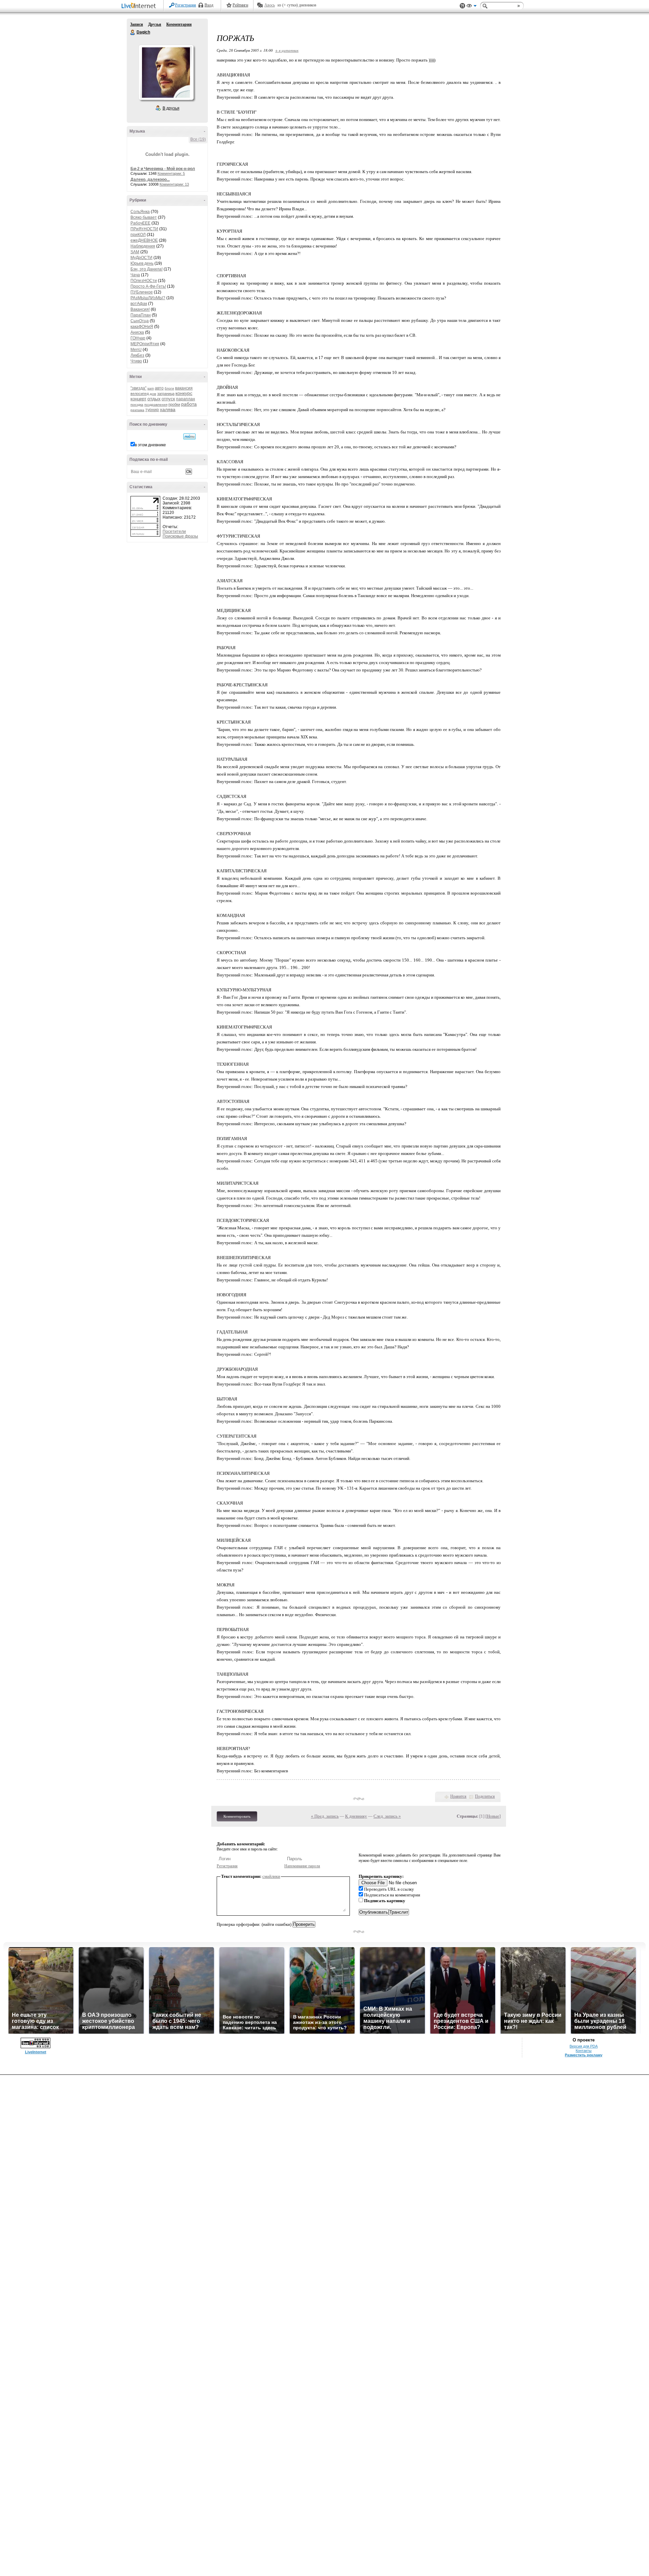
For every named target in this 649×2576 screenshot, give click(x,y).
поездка (137, 405)
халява (168, 409)
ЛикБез (137, 355)
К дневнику (356, 1816)
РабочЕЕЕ (140, 223)
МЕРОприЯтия (145, 344)
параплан (186, 399)
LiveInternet (140, 6)
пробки (174, 404)
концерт (138, 399)
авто (159, 388)
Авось (270, 5)
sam (151, 388)
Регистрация (186, 5)
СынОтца (140, 321)
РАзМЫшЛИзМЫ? (148, 298)
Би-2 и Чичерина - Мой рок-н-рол (163, 169)
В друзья (171, 108)
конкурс (184, 393)
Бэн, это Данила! (147, 269)
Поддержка (462, 6)
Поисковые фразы (180, 536)
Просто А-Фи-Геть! (148, 286)
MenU (136, 350)
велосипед (140, 394)
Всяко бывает (144, 217)
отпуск (168, 399)
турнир (152, 410)
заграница (166, 394)
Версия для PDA (584, 2046)
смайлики (271, 1876)
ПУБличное (142, 292)
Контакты (584, 2051)
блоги (169, 388)
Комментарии (179, 24)
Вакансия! (140, 309)
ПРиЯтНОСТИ (144, 229)
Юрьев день (142, 263)
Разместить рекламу (584, 2055)
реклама (137, 410)
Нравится (458, 1796)
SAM (135, 252)
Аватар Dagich (166, 72)
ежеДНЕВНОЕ (144, 240)
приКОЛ (138, 235)
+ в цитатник (287, 50)
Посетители (174, 531)
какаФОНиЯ (142, 327)
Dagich (133, 32)
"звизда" (138, 388)
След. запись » (387, 1816)
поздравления (156, 405)
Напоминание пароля (302, 1866)
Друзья (155, 24)
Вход (209, 5)
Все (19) (198, 139)
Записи (137, 24)
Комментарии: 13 (174, 184)
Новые (493, 1816)
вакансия (184, 388)
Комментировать (237, 1816)
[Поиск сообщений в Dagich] (189, 436)
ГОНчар (138, 338)
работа (189, 404)
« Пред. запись (325, 1816)
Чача (135, 275)
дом (153, 394)
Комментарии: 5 (171, 173)
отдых (154, 399)
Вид (472, 7)
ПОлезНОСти (144, 281)
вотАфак (139, 304)
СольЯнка (140, 212)
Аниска (137, 332)
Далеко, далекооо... (150, 180)
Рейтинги (240, 5)
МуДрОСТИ (141, 258)
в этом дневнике (150, 445)
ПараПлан (141, 315)
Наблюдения (143, 246)
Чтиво (136, 361)
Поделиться (485, 1796)
